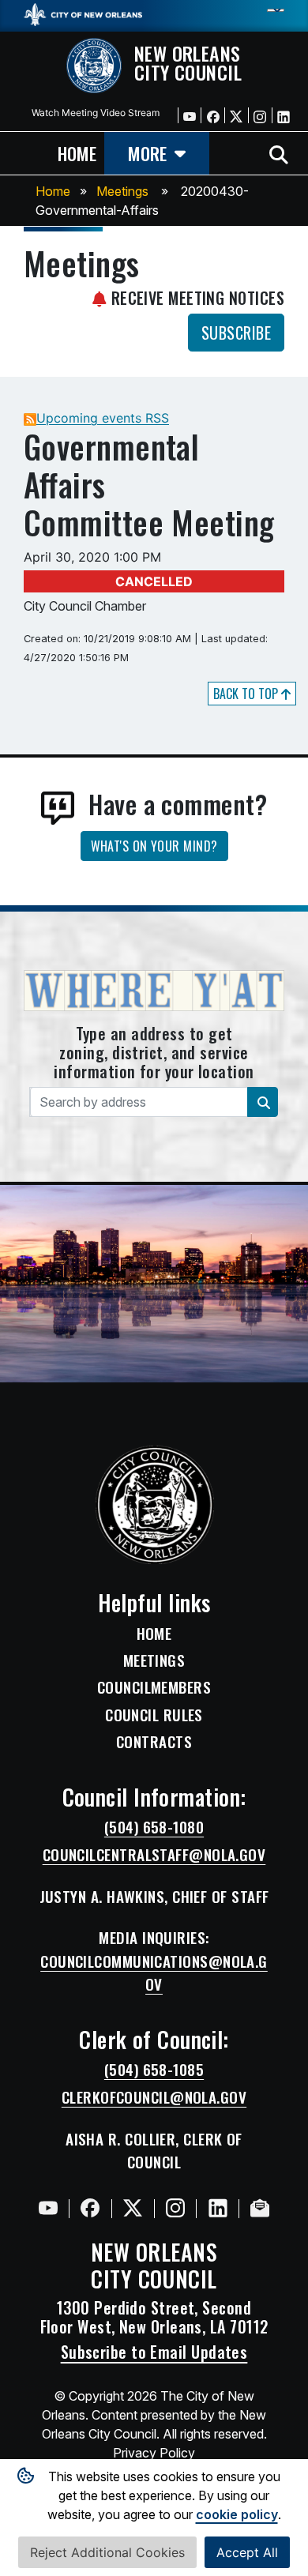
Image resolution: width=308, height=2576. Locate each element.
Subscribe (236, 333)
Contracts (154, 1742)
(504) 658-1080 (154, 1827)
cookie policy (237, 2514)
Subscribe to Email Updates (154, 2352)
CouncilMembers (154, 1687)
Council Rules (154, 1715)
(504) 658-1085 (154, 2070)
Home (53, 191)
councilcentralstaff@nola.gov (154, 1855)
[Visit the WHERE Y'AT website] (154, 995)
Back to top (247, 694)
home (77, 153)
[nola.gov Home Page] (83, 13)
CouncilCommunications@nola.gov (154, 1973)
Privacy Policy (154, 2453)
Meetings (122, 191)
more (147, 153)
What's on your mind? (154, 846)
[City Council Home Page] (154, 1505)
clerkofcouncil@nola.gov (154, 2097)
